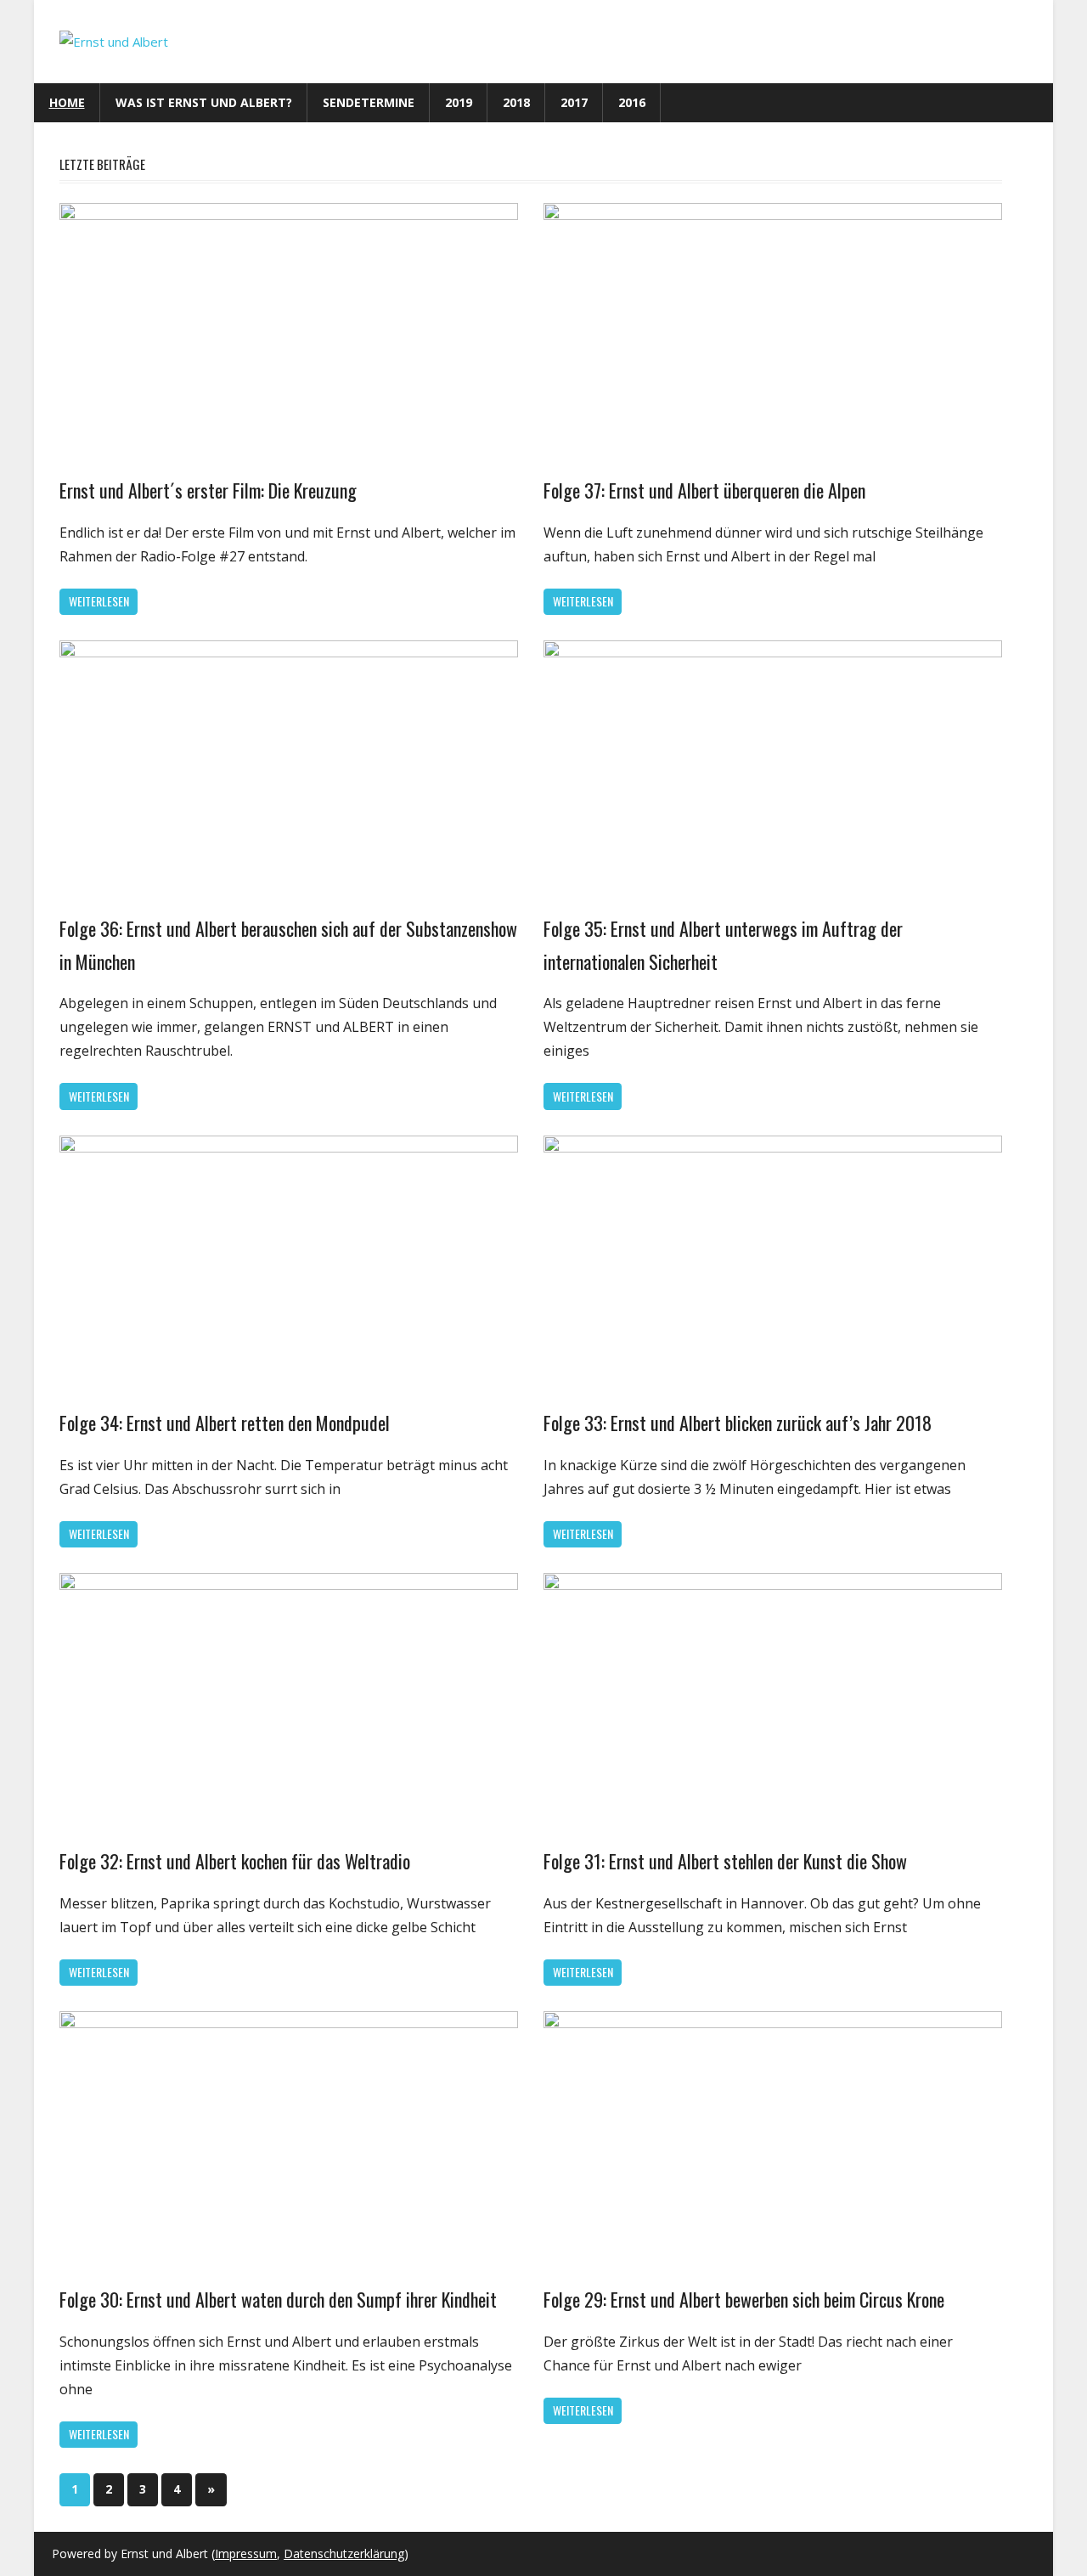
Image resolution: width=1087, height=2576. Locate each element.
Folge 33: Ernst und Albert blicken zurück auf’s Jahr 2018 (738, 1423)
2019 (459, 102)
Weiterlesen (99, 601)
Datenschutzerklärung (344, 2553)
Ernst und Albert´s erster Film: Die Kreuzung (208, 490)
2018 (516, 102)
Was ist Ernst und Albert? (204, 102)
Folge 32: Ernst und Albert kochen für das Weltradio (235, 1861)
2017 (574, 102)
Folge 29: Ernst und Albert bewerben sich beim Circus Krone (744, 2299)
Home (67, 102)
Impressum (246, 2553)
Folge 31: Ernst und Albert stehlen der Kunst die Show (725, 1861)
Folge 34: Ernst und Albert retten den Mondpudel (225, 1423)
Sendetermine (369, 102)
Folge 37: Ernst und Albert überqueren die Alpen (704, 490)
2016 (632, 102)
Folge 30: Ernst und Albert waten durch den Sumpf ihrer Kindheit (278, 2299)
